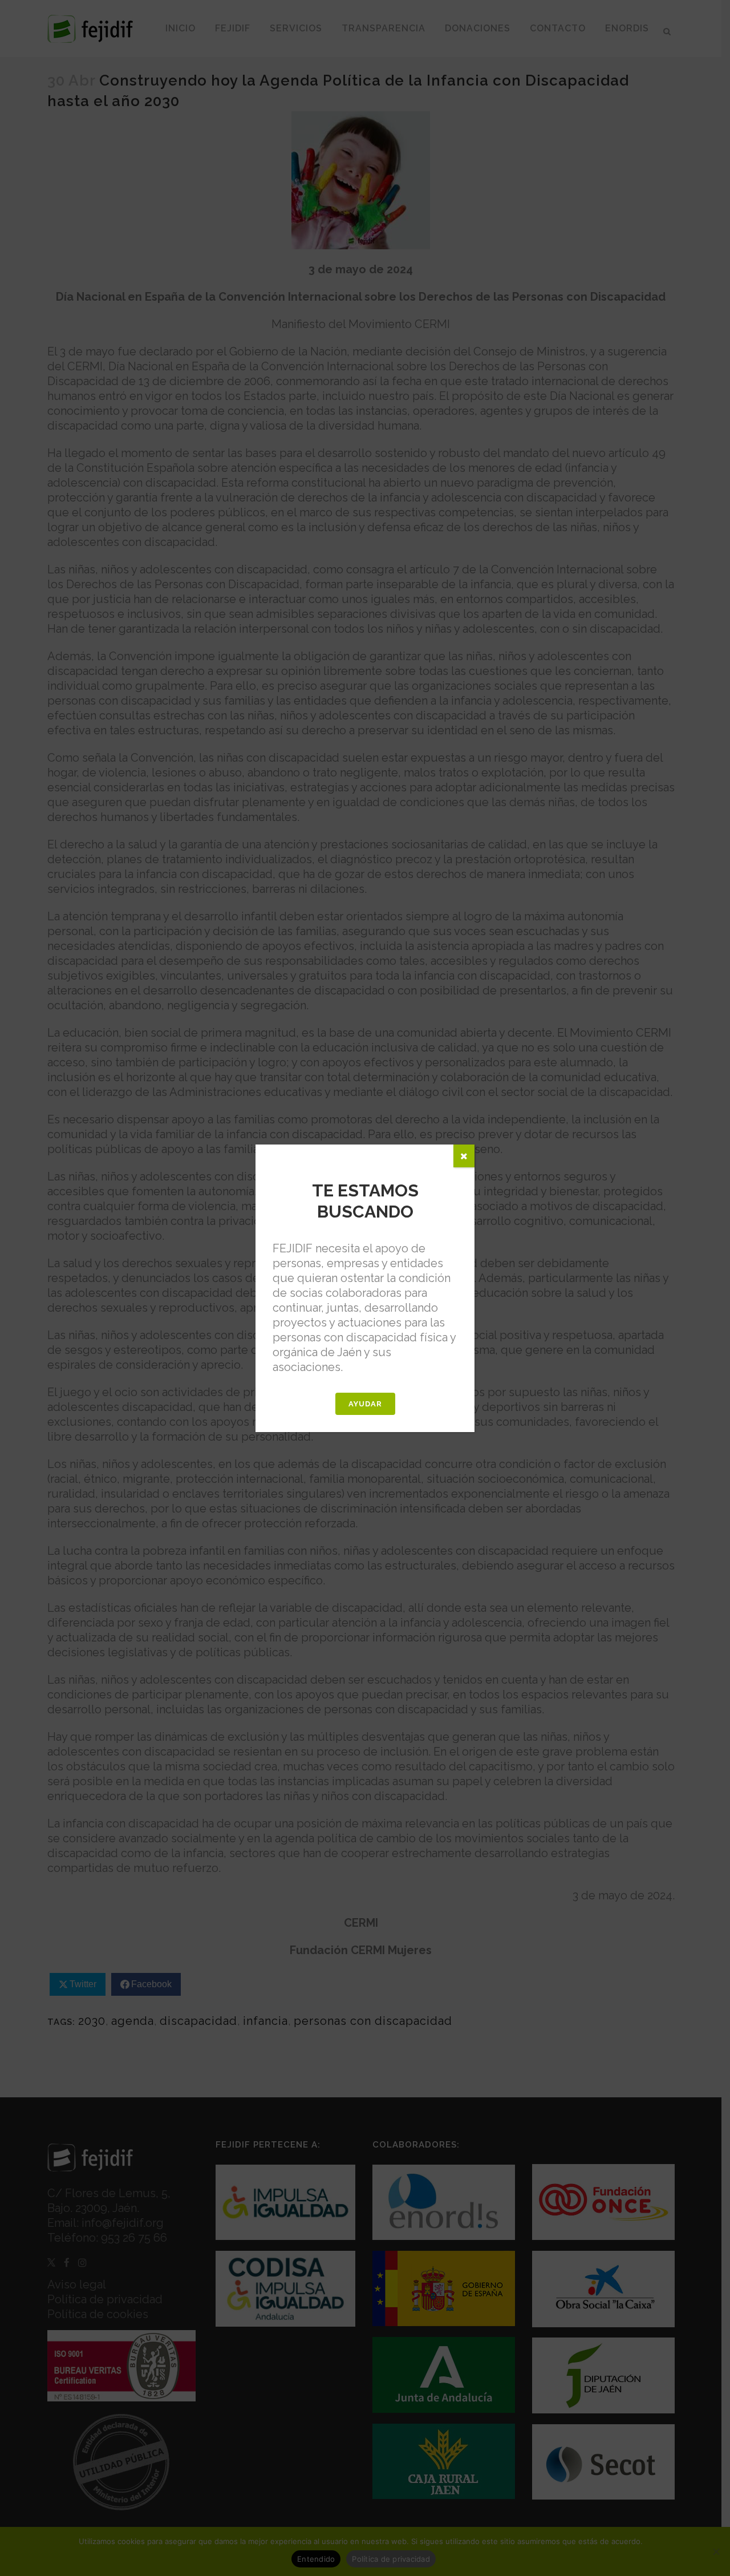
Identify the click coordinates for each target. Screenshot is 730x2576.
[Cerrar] (464, 1156)
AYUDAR (365, 1404)
